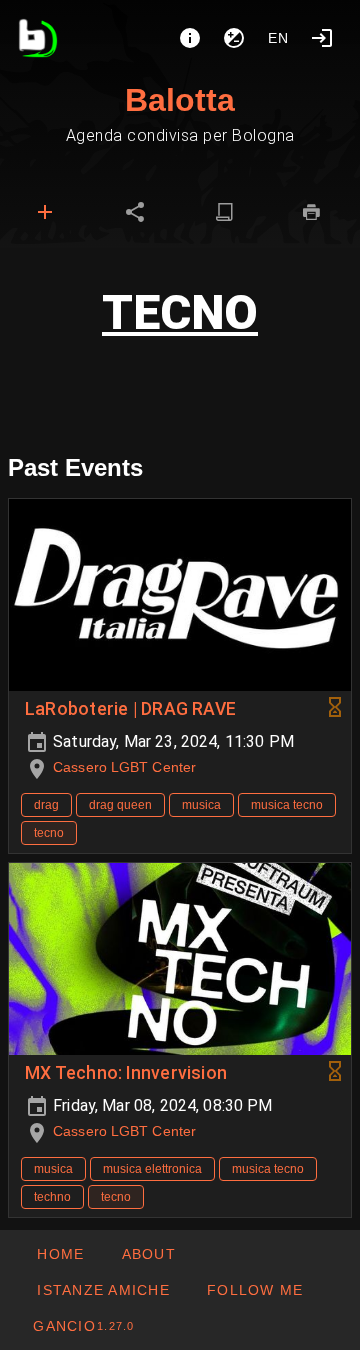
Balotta (180, 100)
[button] (103, 1290)
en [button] (279, 38)
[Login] (322, 38)
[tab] (45, 212)
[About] (190, 38)
